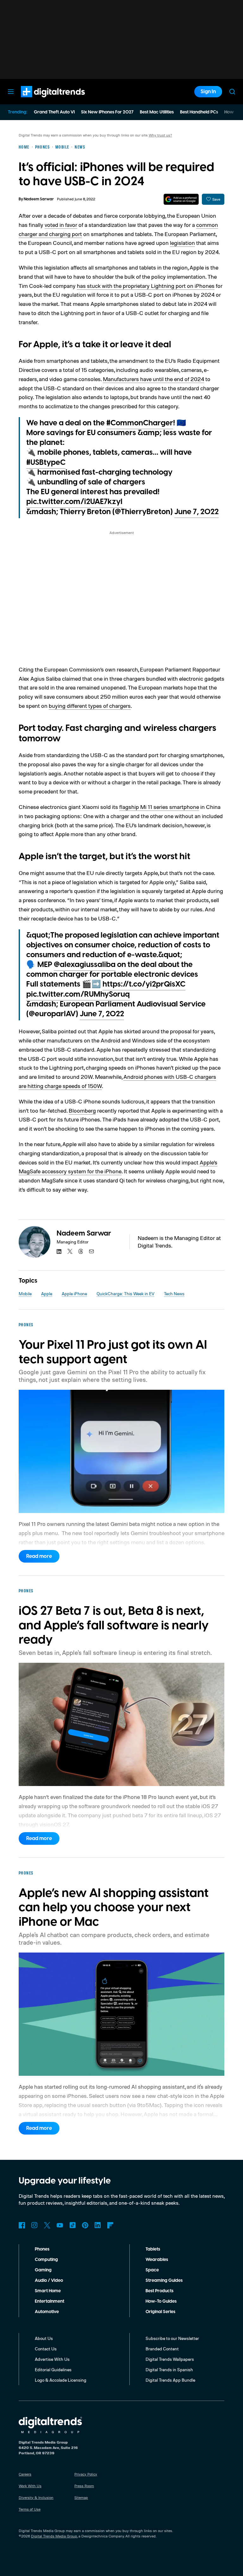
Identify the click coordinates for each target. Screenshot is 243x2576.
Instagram (34, 2225)
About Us (44, 2338)
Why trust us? (160, 135)
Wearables (157, 2260)
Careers (25, 2474)
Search (232, 92)
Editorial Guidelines (53, 2369)
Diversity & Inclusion (36, 2497)
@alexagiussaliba (85, 965)
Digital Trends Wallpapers (170, 2359)
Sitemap (81, 2497)
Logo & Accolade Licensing (61, 2380)
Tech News (174, 1294)
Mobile (25, 1294)
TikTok (72, 2225)
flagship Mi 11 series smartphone (159, 807)
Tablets (153, 2249)
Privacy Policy (86, 2474)
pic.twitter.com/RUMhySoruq (78, 994)
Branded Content (162, 2349)
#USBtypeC (46, 463)
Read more (39, 1556)
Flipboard (110, 2225)
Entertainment (50, 2301)
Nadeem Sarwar (39, 199)
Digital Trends (41, 100)
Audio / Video (49, 2281)
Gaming (43, 2270)
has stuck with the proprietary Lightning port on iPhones (146, 286)
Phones (42, 2249)
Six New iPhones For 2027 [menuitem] (107, 112)
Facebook (22, 2225)
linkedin (59, 1251)
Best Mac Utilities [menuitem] (157, 112)
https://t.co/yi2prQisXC (144, 984)
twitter (70, 1251)
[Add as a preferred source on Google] (181, 199)
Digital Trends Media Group (54, 2536)
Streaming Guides (164, 2281)
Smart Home (48, 2291)
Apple (47, 1294)
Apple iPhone (74, 1294)
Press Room (84, 2486)
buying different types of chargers (90, 706)
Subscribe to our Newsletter (172, 2338)
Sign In (208, 92)
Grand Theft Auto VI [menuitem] (54, 112)
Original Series (160, 2312)
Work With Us (30, 2486)
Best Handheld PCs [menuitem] (199, 112)
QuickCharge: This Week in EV (125, 1294)
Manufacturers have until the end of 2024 (153, 379)
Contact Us (46, 2349)
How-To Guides (161, 2301)
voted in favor (61, 225)
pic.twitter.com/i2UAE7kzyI (74, 502)
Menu (11, 92)
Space (152, 2270)
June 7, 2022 (196, 512)
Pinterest (85, 2225)
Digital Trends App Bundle (170, 2380)
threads (81, 1251)
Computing (46, 2260)
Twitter (47, 2225)
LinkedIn (98, 2225)
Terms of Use (30, 2509)
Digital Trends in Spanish (169, 2369)
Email (91, 1251)
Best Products (159, 2291)
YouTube (60, 2225)
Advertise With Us (52, 2359)
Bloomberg (82, 1110)
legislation (182, 243)
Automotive (47, 2312)
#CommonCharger (140, 423)
